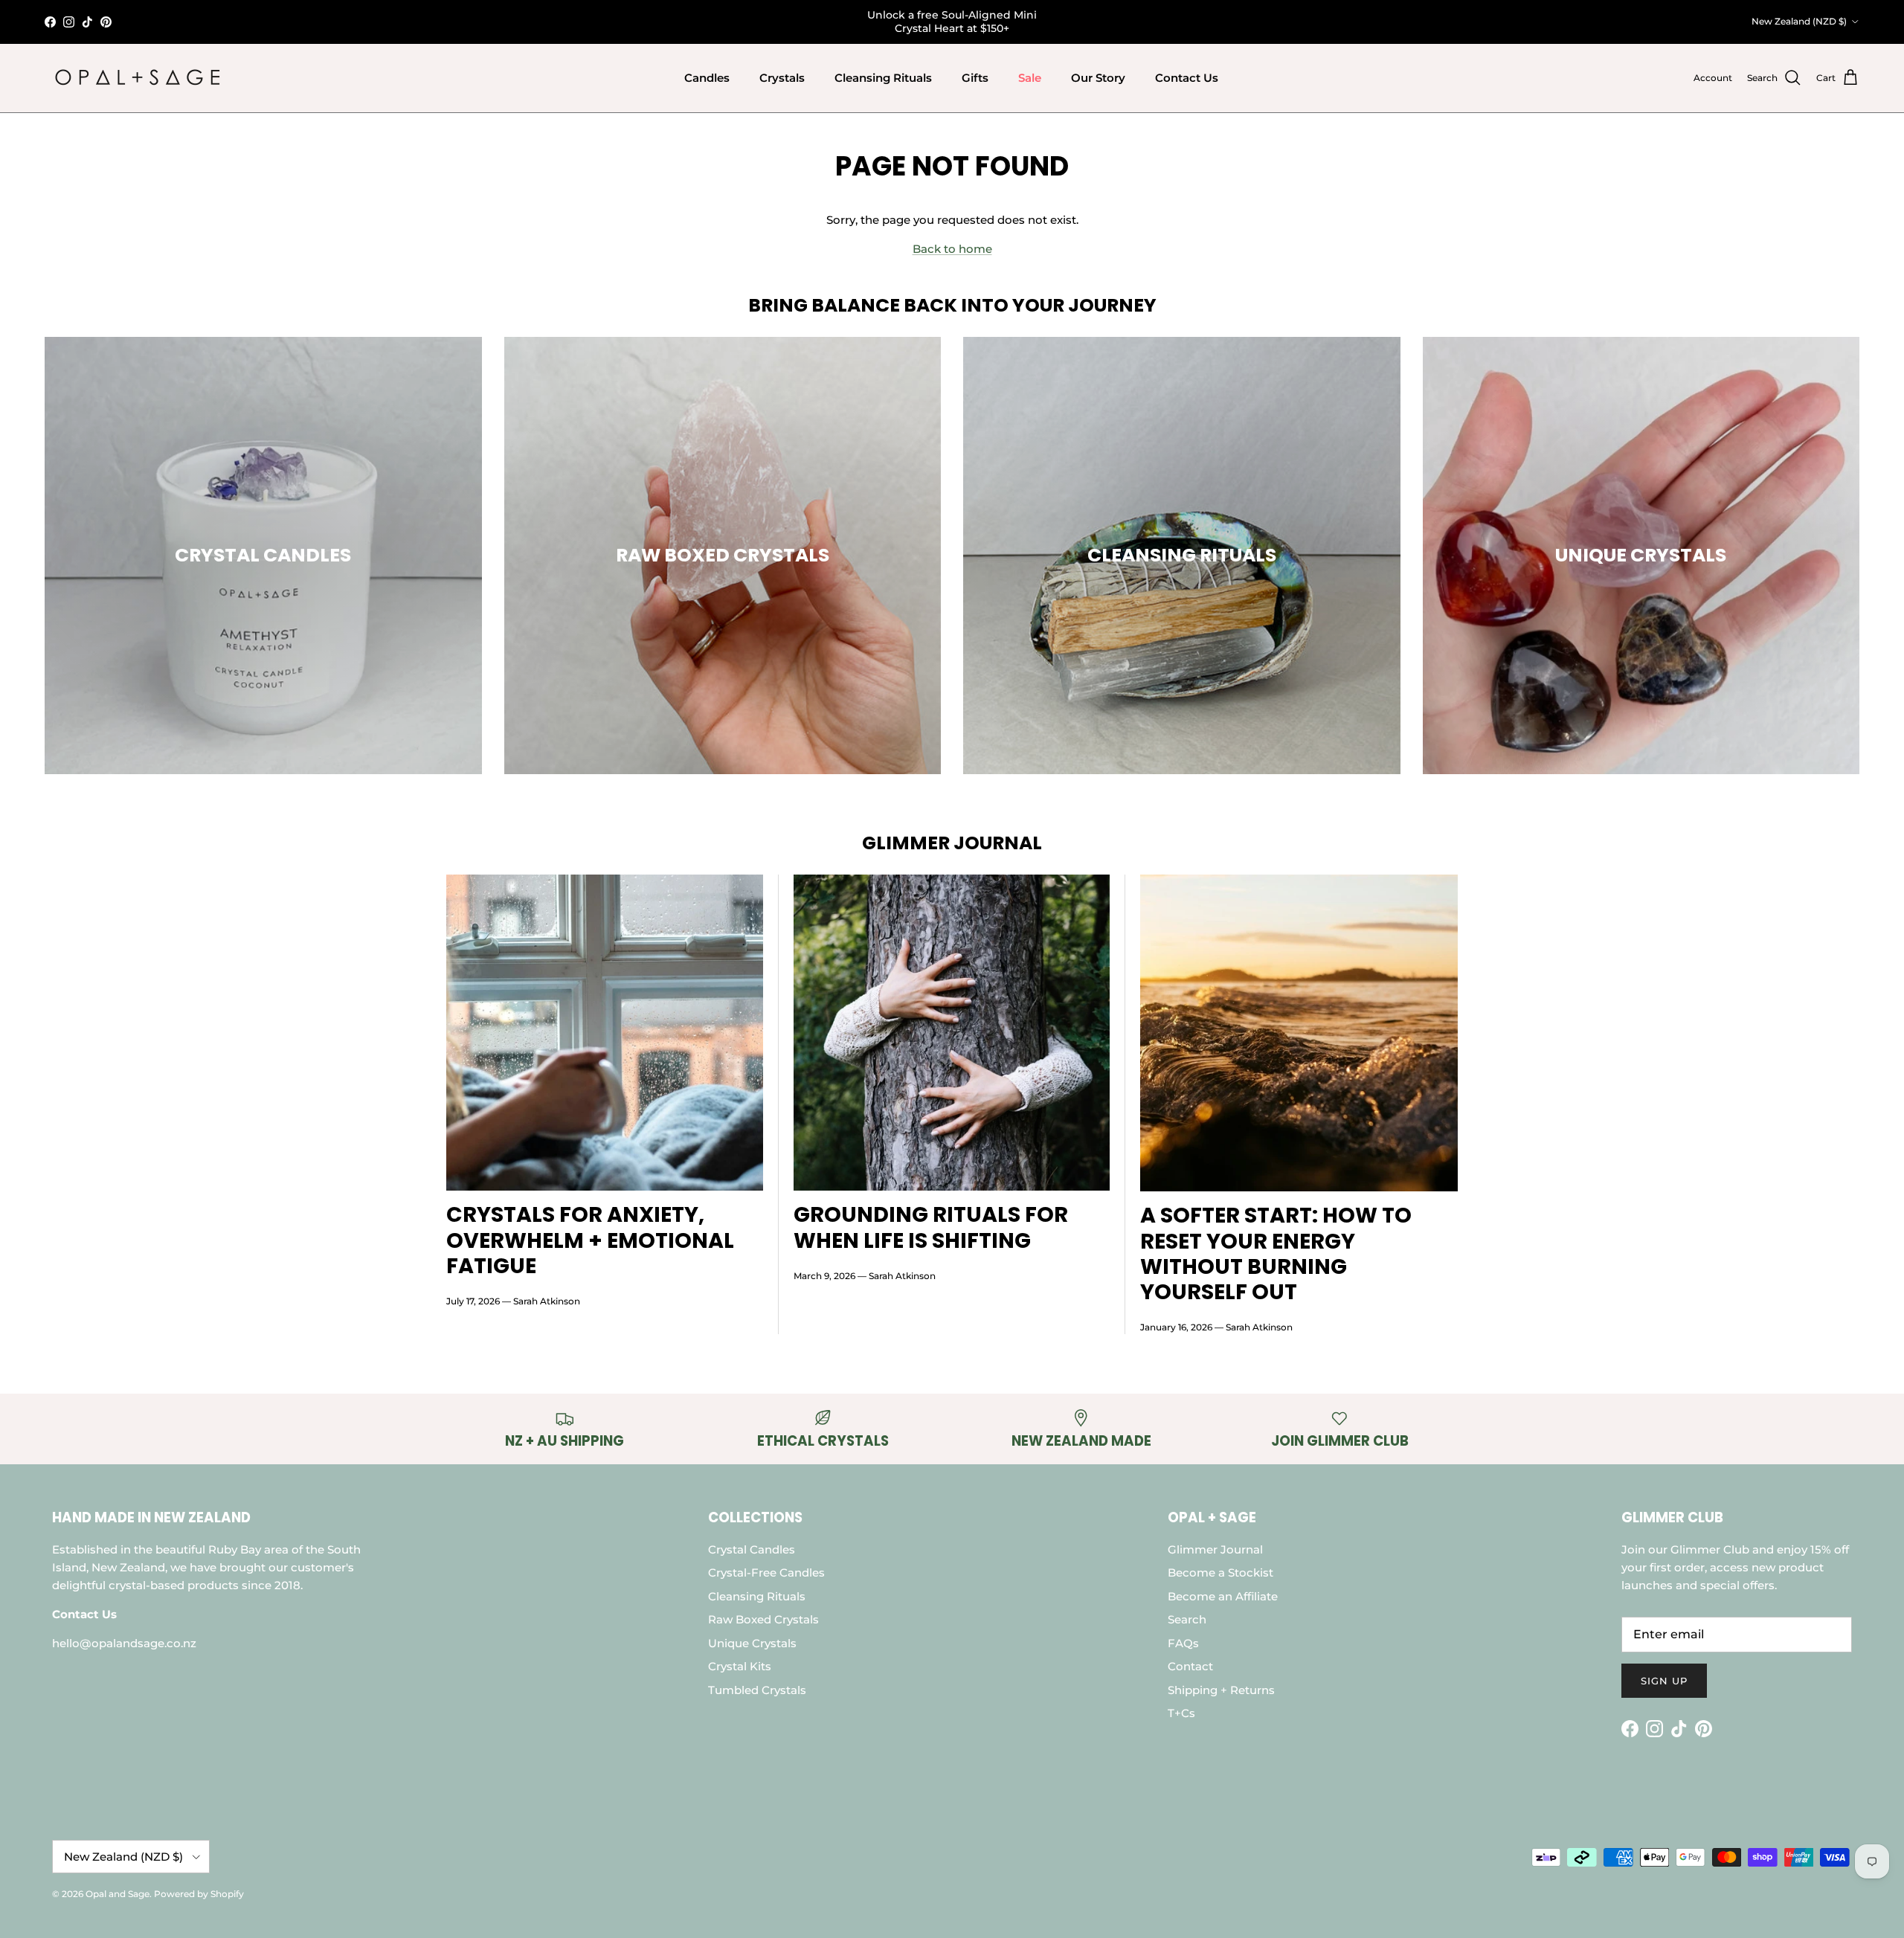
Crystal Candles (752, 1549)
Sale (1030, 78)
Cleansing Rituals (883, 78)
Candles (707, 78)
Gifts (975, 78)
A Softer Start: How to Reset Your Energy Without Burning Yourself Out (1276, 1253)
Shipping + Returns (1221, 1690)
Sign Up (1664, 1681)
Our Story (1098, 78)
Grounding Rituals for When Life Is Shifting (931, 1227)
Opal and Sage (118, 1894)
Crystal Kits (740, 1666)
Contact (1190, 1666)
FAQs (1183, 1643)
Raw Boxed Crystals (763, 1619)
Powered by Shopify (199, 1894)
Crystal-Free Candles (766, 1572)
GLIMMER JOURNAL (952, 843)
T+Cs (1181, 1713)
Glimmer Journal (1215, 1549)
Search (1187, 1619)
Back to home (952, 249)
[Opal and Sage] (138, 78)
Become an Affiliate (1223, 1596)
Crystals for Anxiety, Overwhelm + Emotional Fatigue (590, 1240)
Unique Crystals (752, 1643)
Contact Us (1187, 78)
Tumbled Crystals (757, 1690)
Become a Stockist (1220, 1572)
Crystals (782, 78)
